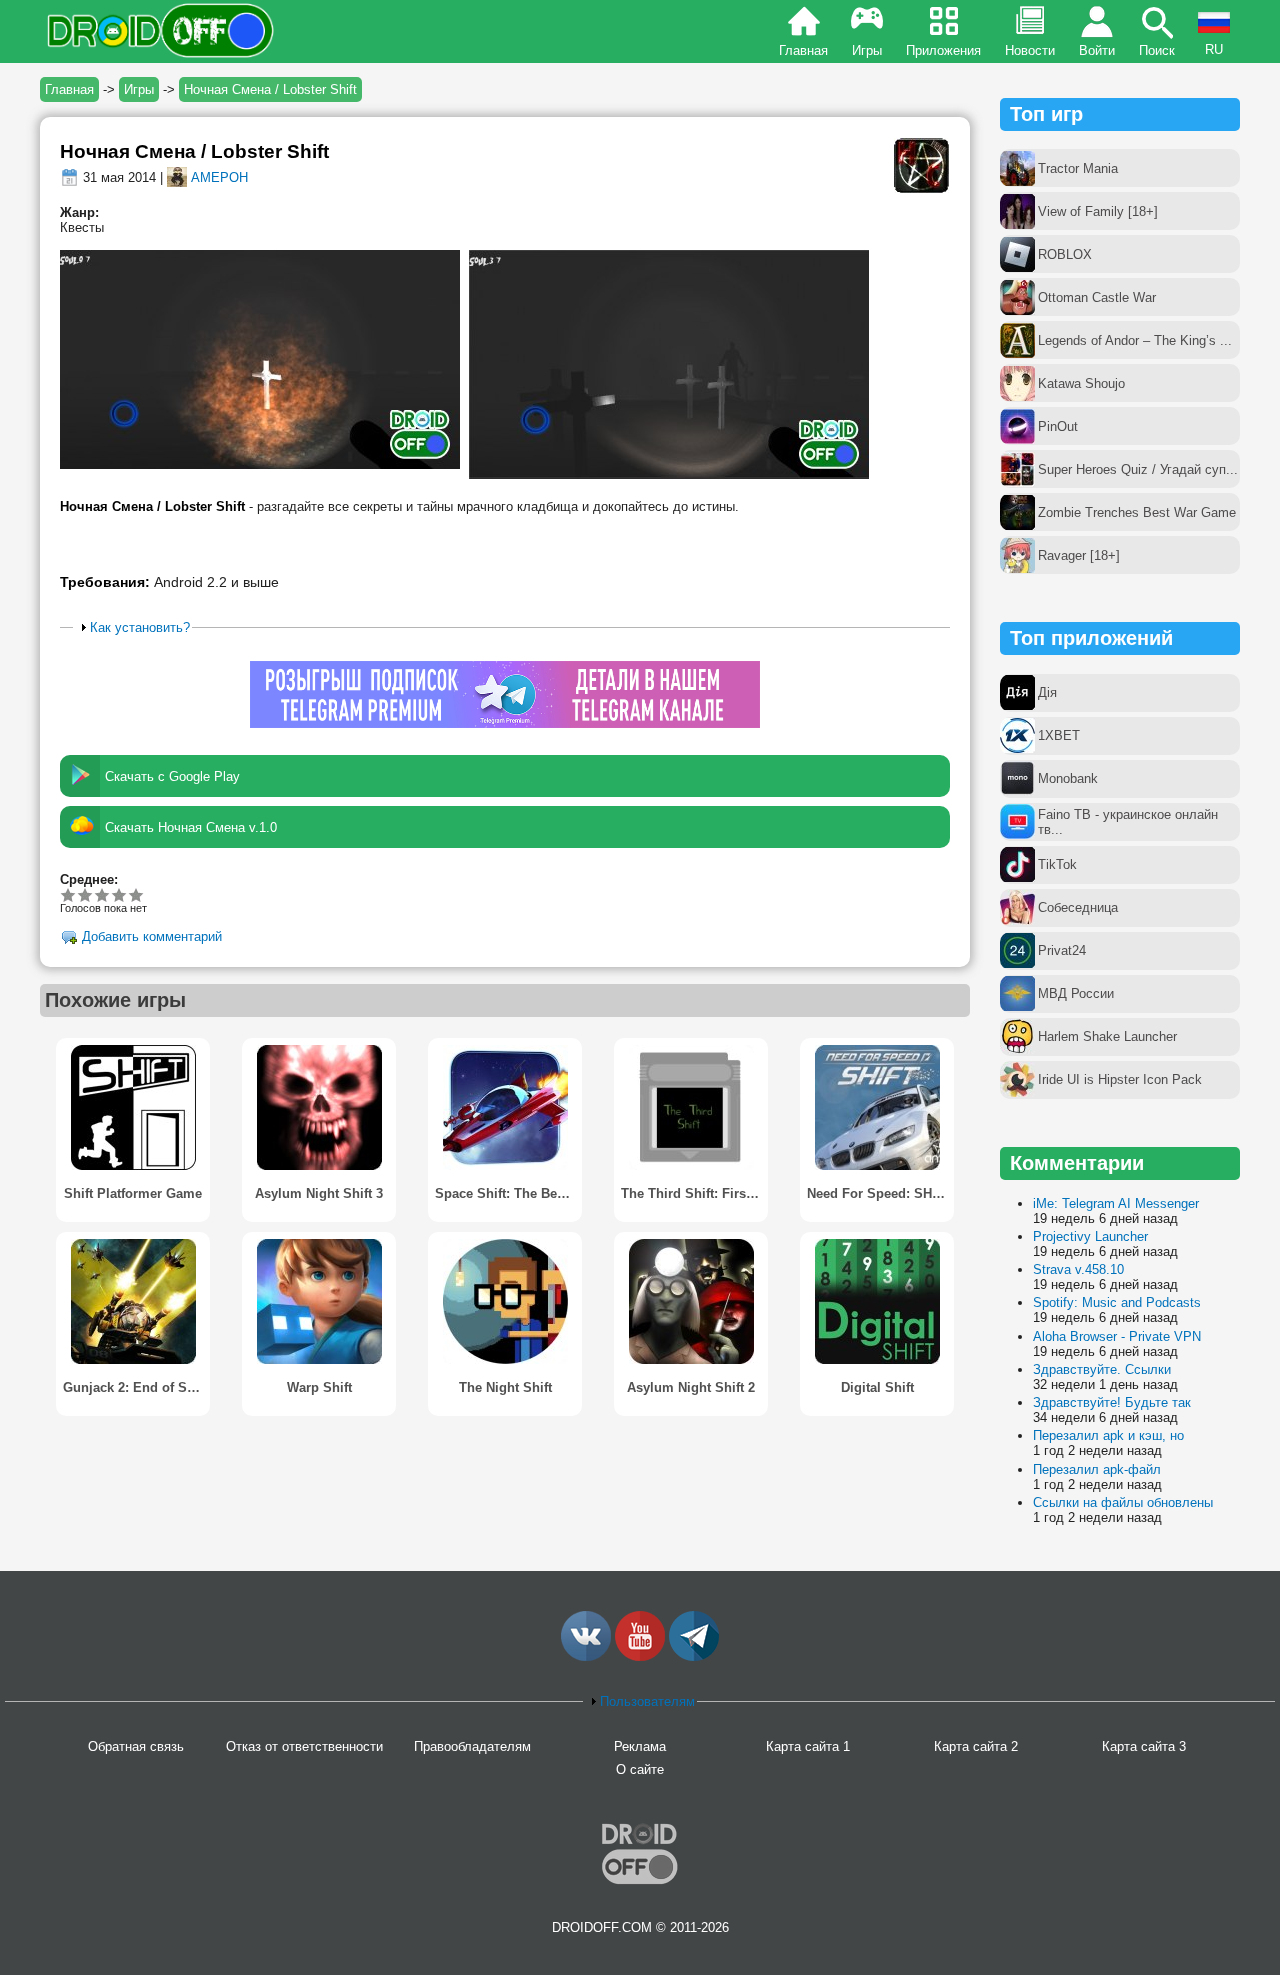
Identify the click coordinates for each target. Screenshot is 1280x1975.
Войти (1097, 50)
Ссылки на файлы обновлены (1123, 1502)
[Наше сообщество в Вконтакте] (586, 1656)
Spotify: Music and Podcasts (1117, 1302)
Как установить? (140, 627)
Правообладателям (472, 1746)
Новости (1030, 50)
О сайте (640, 1769)
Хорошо (102, 894)
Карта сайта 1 (808, 1746)
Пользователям (647, 1701)
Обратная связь (136, 1746)
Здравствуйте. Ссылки (1102, 1369)
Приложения (943, 50)
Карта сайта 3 (1144, 1746)
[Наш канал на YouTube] (640, 1656)
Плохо (68, 894)
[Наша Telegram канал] (694, 1656)
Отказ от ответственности (304, 1746)
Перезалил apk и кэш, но (1108, 1435)
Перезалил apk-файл (1097, 1469)
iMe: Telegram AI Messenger (1116, 1203)
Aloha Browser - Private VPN (1117, 1336)
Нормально (85, 894)
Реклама (640, 1746)
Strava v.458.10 (1078, 1269)
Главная (803, 50)
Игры (867, 50)
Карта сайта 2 (976, 1746)
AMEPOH (219, 177)
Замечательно (119, 894)
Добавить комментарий (152, 937)
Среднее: (89, 879)
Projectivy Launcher (1090, 1236)
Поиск (1157, 50)
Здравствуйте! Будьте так (1112, 1402)
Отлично (136, 894)
